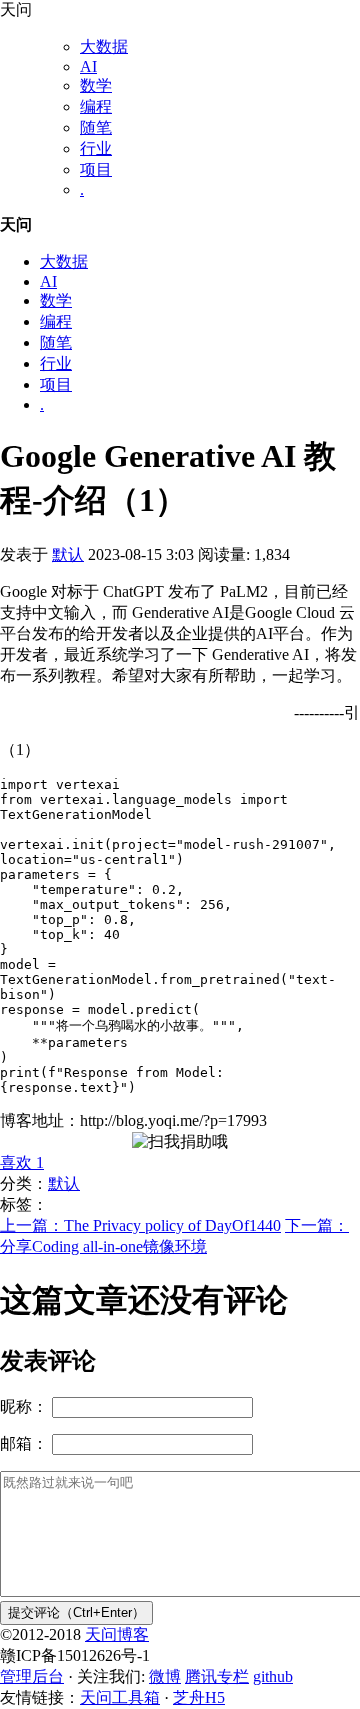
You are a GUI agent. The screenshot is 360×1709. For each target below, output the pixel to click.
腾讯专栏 (217, 1676)
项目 (96, 169)
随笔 (96, 127)
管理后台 (32, 1676)
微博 (165, 1676)
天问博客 (117, 1634)
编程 (96, 106)
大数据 (104, 46)
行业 (96, 148)
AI (88, 66)
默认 (68, 554)
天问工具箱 (120, 1697)
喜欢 (22, 1162)
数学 (96, 85)
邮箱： (24, 1443)
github (273, 1676)
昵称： (24, 1406)
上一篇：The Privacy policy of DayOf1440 (140, 1225)
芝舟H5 (199, 1697)
